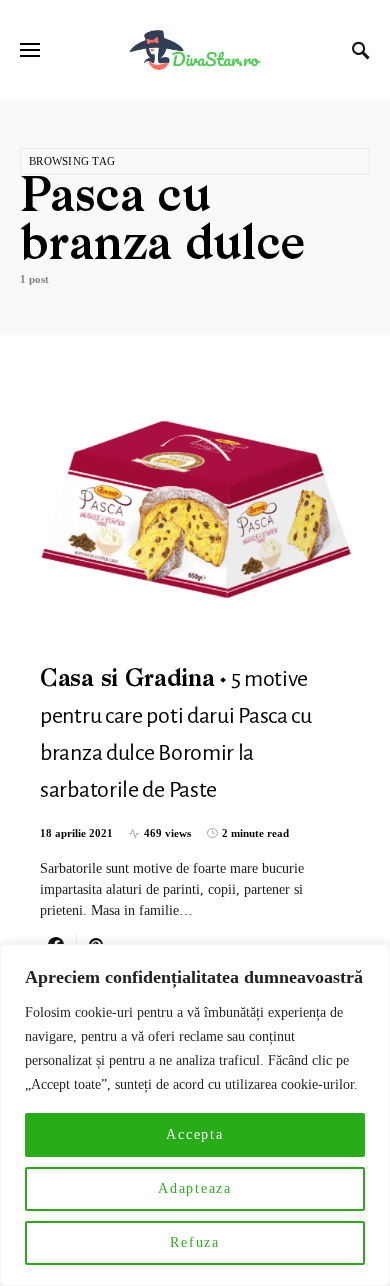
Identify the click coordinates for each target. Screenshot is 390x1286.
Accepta (194, 1134)
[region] (195, 1115)
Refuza (195, 1242)
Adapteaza (195, 1188)
